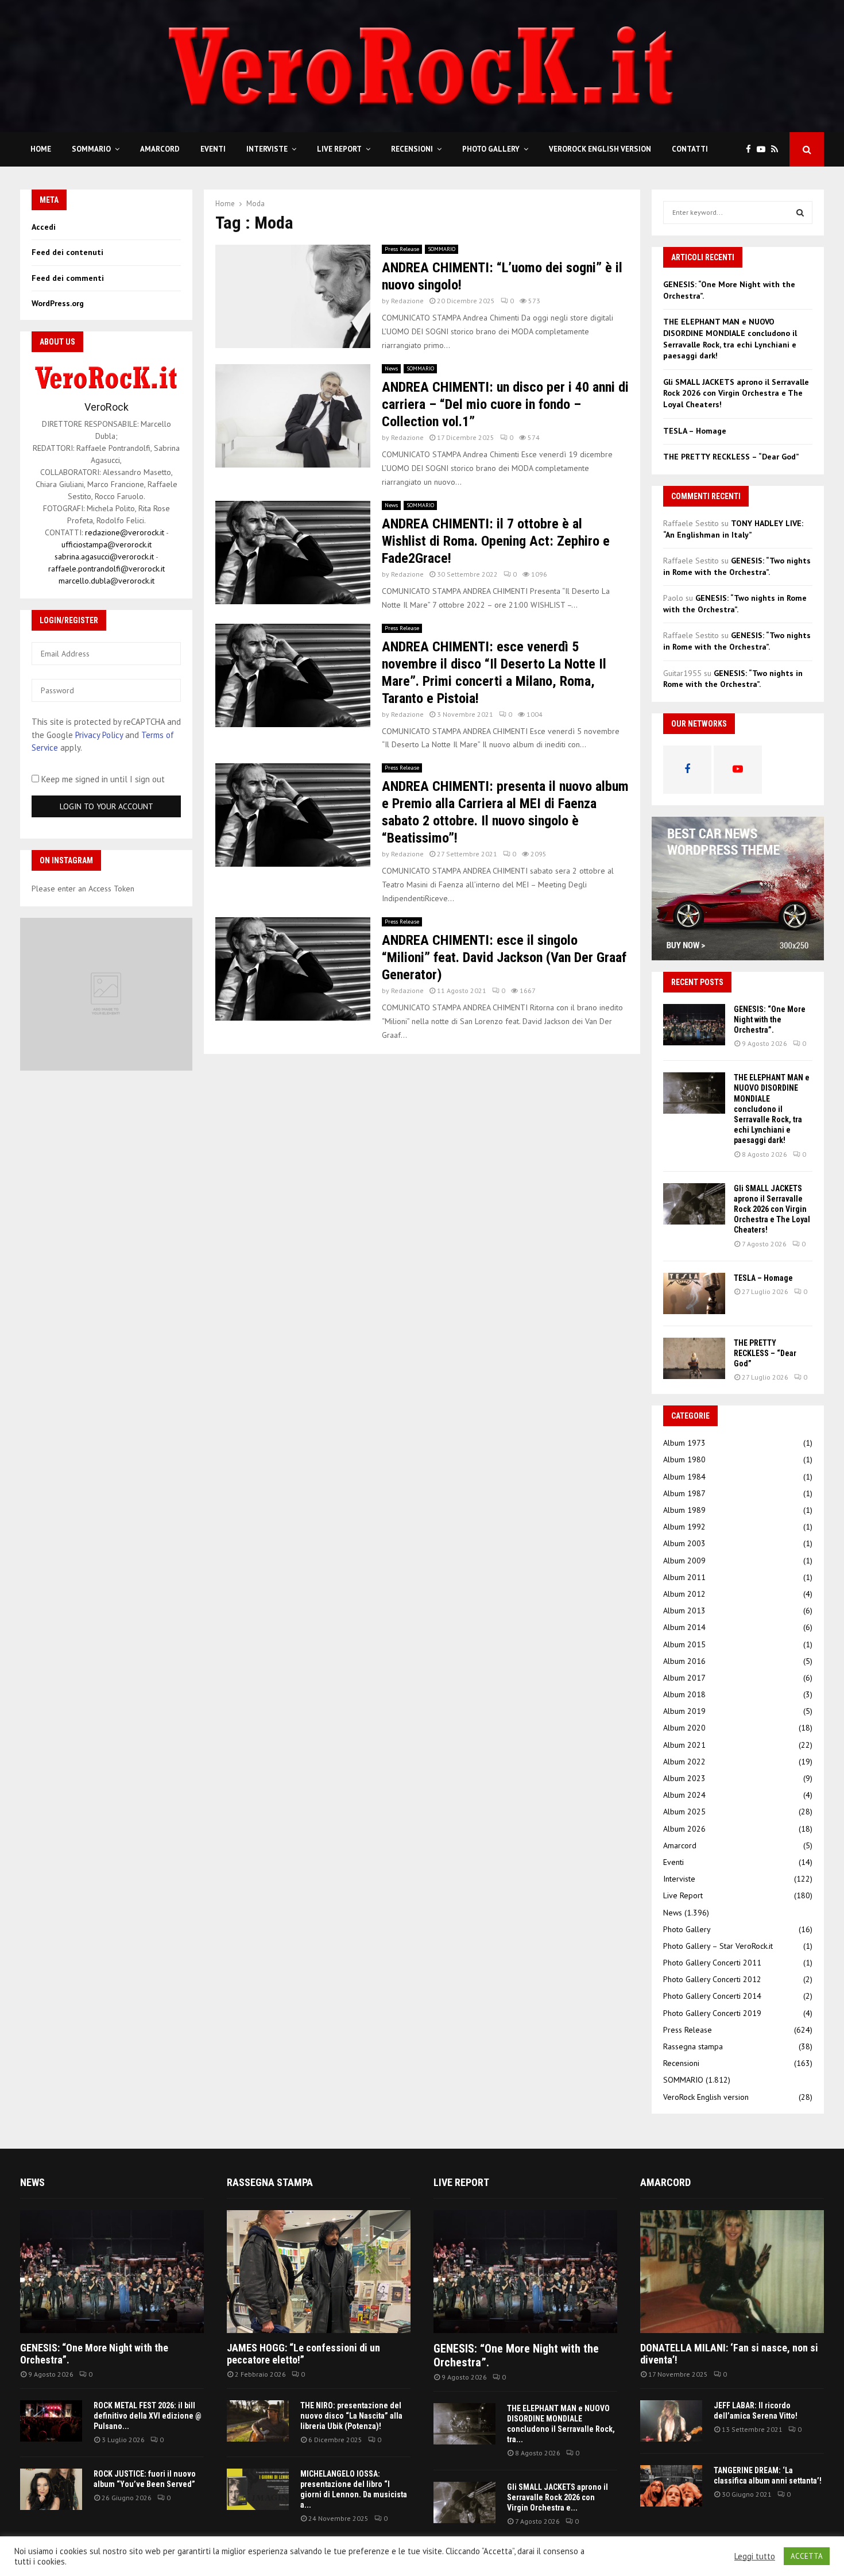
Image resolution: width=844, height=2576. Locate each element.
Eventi (213, 149)
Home (41, 149)
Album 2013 (684, 1611)
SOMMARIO (91, 149)
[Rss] (777, 150)
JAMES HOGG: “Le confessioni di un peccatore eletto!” (303, 2354)
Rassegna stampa (693, 2046)
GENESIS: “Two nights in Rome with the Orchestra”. (737, 566)
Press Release (402, 249)
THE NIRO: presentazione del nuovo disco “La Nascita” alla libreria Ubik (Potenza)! (351, 2416)
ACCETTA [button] (807, 2556)
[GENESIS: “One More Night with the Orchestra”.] (694, 1025)
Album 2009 (684, 1561)
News (391, 368)
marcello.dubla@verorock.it (107, 581)
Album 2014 (684, 1627)
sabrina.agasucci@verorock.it (104, 557)
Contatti (690, 149)
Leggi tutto (755, 2556)
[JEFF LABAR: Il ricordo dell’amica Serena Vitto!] (671, 2421)
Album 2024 (684, 1795)
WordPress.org (58, 303)
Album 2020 (684, 1728)
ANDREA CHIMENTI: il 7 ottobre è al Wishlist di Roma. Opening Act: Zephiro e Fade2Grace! (496, 541)
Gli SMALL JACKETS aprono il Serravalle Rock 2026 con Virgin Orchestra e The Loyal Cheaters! (736, 393)
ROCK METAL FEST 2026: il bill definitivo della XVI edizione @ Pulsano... (148, 2416)
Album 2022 (684, 1762)
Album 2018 (684, 1694)
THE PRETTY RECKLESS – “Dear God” (731, 457)
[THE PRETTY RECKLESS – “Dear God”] (694, 1358)
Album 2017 (684, 1678)
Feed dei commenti (68, 278)
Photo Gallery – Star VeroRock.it (718, 1946)
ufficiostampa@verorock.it (107, 544)
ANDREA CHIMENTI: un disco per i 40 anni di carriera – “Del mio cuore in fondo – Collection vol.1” (505, 404)
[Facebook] (751, 150)
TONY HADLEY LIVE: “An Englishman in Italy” (733, 529)
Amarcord (160, 149)
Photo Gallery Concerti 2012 (712, 1979)
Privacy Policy (99, 735)
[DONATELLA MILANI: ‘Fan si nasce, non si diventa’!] (732, 2271)
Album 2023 (684, 1778)
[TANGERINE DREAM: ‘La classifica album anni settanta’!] (671, 2486)
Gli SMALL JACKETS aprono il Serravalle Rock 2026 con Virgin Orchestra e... (557, 2497)
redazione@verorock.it (125, 532)
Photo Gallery (491, 149)
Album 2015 (684, 1644)
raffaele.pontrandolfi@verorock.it (107, 569)
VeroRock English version (600, 149)
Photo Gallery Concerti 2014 (712, 1996)
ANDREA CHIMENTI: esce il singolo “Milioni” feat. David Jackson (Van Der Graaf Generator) (504, 957)
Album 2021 (684, 1745)
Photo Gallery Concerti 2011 (712, 1963)
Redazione (407, 301)
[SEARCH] (800, 213)
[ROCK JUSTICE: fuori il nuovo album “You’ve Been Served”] (51, 2489)
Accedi (44, 227)
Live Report (339, 149)
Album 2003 (684, 1543)
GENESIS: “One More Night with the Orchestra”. (770, 1019)
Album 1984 (684, 1477)
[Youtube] (764, 150)
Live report (461, 2182)
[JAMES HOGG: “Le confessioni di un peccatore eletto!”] (319, 2271)
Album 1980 (684, 1459)
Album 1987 (684, 1493)
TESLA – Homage (695, 431)
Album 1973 (684, 1443)
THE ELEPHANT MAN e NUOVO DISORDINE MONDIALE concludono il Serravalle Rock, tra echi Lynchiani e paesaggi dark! (730, 339)
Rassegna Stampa (270, 2182)
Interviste (267, 149)
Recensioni (412, 149)
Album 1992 (684, 1527)
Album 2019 (684, 1711)
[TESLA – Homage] (694, 1293)
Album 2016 (684, 1661)
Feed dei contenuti (67, 252)
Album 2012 (684, 1594)
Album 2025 (684, 1812)
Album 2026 (684, 1829)
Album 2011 (684, 1577)
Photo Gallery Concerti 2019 (712, 2013)
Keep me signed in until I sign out (102, 779)
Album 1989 (684, 1510)
